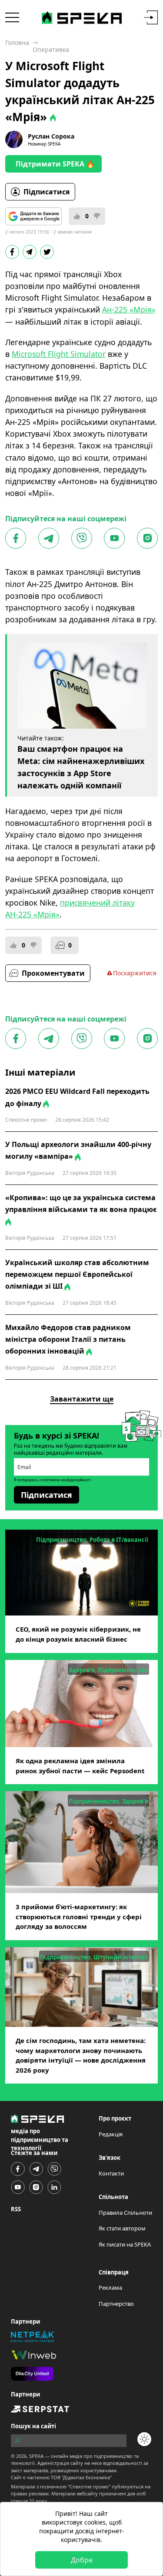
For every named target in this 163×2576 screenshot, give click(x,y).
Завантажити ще (82, 1399)
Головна (17, 42)
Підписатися (47, 192)
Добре (82, 2560)
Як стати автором (122, 2228)
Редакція (111, 2134)
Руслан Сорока (51, 136)
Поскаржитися (135, 973)
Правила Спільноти (125, 2213)
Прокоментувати (53, 973)
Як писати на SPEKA (125, 2244)
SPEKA (36, 2456)
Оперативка (51, 49)
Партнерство (116, 2304)
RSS (16, 2209)
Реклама (110, 2288)
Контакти (111, 2173)
